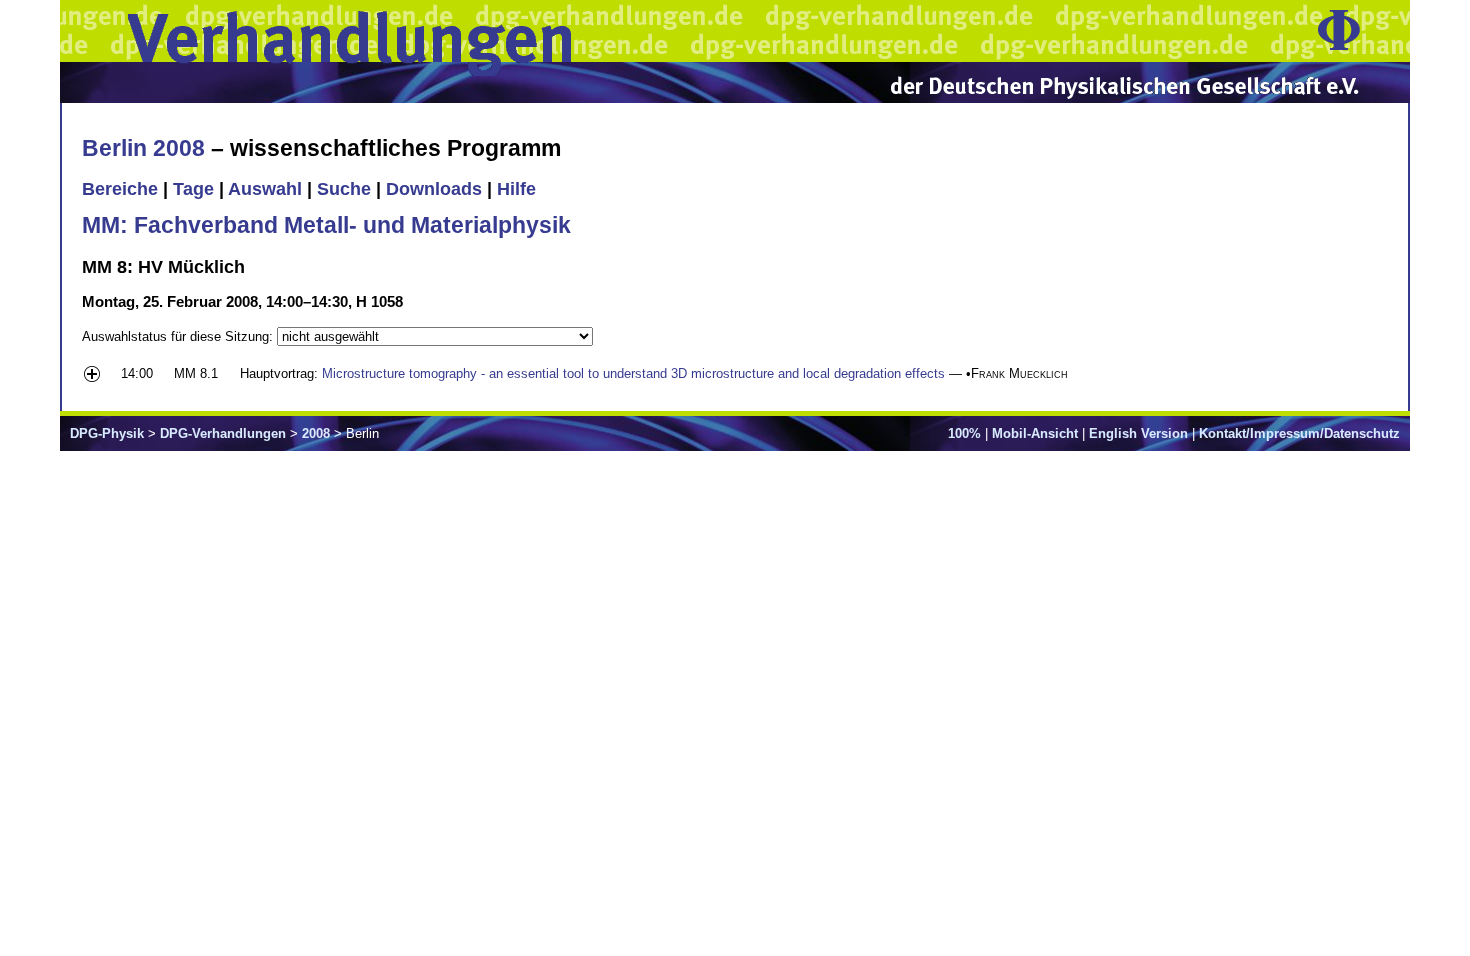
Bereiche (120, 189)
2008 (316, 433)
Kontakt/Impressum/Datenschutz (1299, 433)
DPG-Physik (107, 433)
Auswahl (265, 189)
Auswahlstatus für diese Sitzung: (179, 336)
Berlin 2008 (143, 148)
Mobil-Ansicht (1035, 433)
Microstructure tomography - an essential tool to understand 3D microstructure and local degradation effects (633, 373)
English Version (1138, 433)
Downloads (434, 189)
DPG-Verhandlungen (223, 433)
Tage (193, 189)
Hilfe (516, 189)
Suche (344, 189)
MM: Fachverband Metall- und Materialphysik (326, 225)
